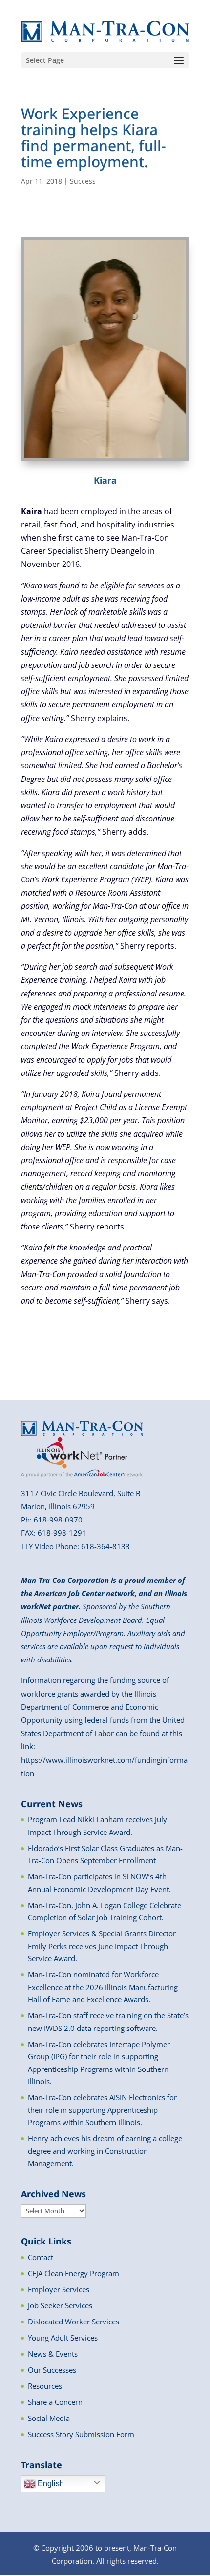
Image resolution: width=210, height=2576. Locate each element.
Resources (45, 2386)
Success (83, 181)
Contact (41, 2257)
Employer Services (59, 2289)
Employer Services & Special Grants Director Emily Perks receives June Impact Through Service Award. (102, 1946)
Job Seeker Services (60, 2305)
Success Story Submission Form (81, 2434)
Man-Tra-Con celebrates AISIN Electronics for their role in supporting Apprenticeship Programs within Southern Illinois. (102, 2110)
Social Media (49, 2418)
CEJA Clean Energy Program (73, 2273)
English (50, 2484)
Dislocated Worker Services (73, 2322)
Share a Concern (55, 2402)
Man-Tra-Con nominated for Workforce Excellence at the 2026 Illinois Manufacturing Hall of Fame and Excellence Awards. (103, 1987)
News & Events (53, 2354)
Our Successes (52, 2370)
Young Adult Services (63, 2338)
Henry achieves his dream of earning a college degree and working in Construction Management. (105, 2151)
